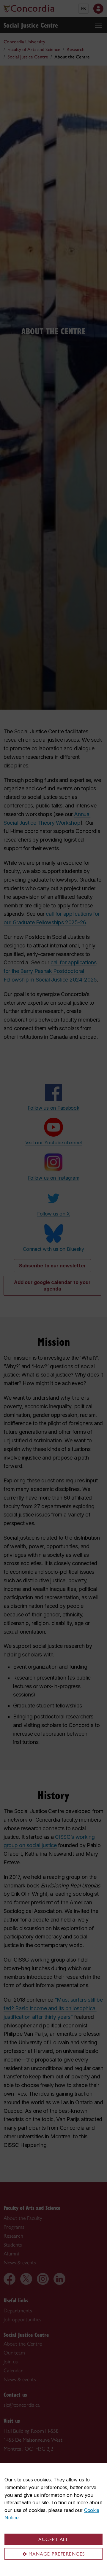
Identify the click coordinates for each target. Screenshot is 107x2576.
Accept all (53, 2539)
